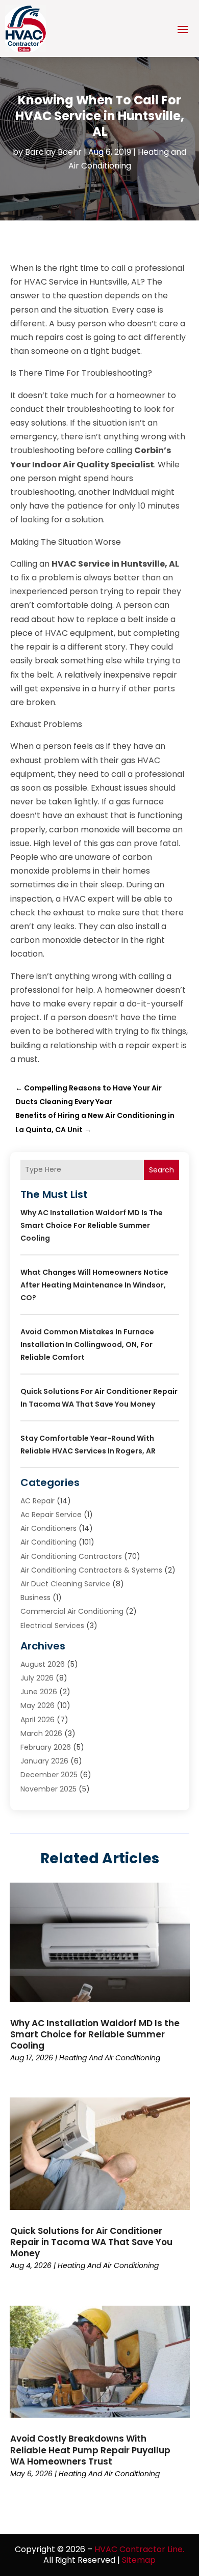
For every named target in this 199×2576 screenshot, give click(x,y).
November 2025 (48, 1789)
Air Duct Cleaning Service (65, 1584)
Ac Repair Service (51, 1515)
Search (161, 1170)
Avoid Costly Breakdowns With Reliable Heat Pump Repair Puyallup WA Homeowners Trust (90, 2450)
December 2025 (49, 1775)
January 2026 (44, 1761)
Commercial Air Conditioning (72, 1611)
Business (35, 1598)
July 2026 (37, 1678)
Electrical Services (52, 1626)
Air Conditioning (48, 1542)
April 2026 (38, 1720)
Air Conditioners (48, 1528)
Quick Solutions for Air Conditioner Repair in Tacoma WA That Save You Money (91, 2242)
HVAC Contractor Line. (139, 2549)
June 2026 (39, 1692)
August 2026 (43, 1664)
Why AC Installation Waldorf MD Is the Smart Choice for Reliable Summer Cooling (92, 1225)
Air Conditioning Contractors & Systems (91, 1570)
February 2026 (46, 1747)
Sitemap (139, 2560)
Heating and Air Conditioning (110, 2058)
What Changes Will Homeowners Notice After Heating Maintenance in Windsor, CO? (94, 1285)
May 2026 (38, 1705)
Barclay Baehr (53, 152)
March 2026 (41, 1733)
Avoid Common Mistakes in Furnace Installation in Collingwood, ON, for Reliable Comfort (87, 1345)
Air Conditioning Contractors (71, 1556)
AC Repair (38, 1501)
